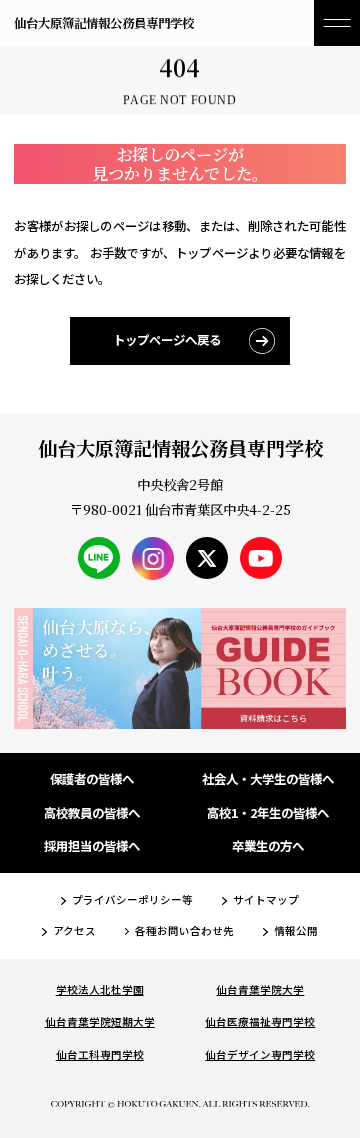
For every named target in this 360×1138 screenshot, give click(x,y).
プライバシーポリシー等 (132, 899)
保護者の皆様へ (92, 779)
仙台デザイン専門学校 (260, 1054)
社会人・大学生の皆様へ (268, 779)
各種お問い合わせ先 (184, 930)
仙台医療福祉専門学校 (260, 1021)
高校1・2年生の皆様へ (268, 813)
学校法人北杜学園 (100, 989)
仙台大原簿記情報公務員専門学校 (104, 23)
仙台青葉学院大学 (260, 989)
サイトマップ (266, 899)
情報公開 (296, 930)
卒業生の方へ (268, 846)
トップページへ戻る (167, 340)
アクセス (74, 930)
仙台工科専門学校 (100, 1054)
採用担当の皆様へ (92, 846)
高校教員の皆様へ (92, 813)
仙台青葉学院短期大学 (100, 1021)
